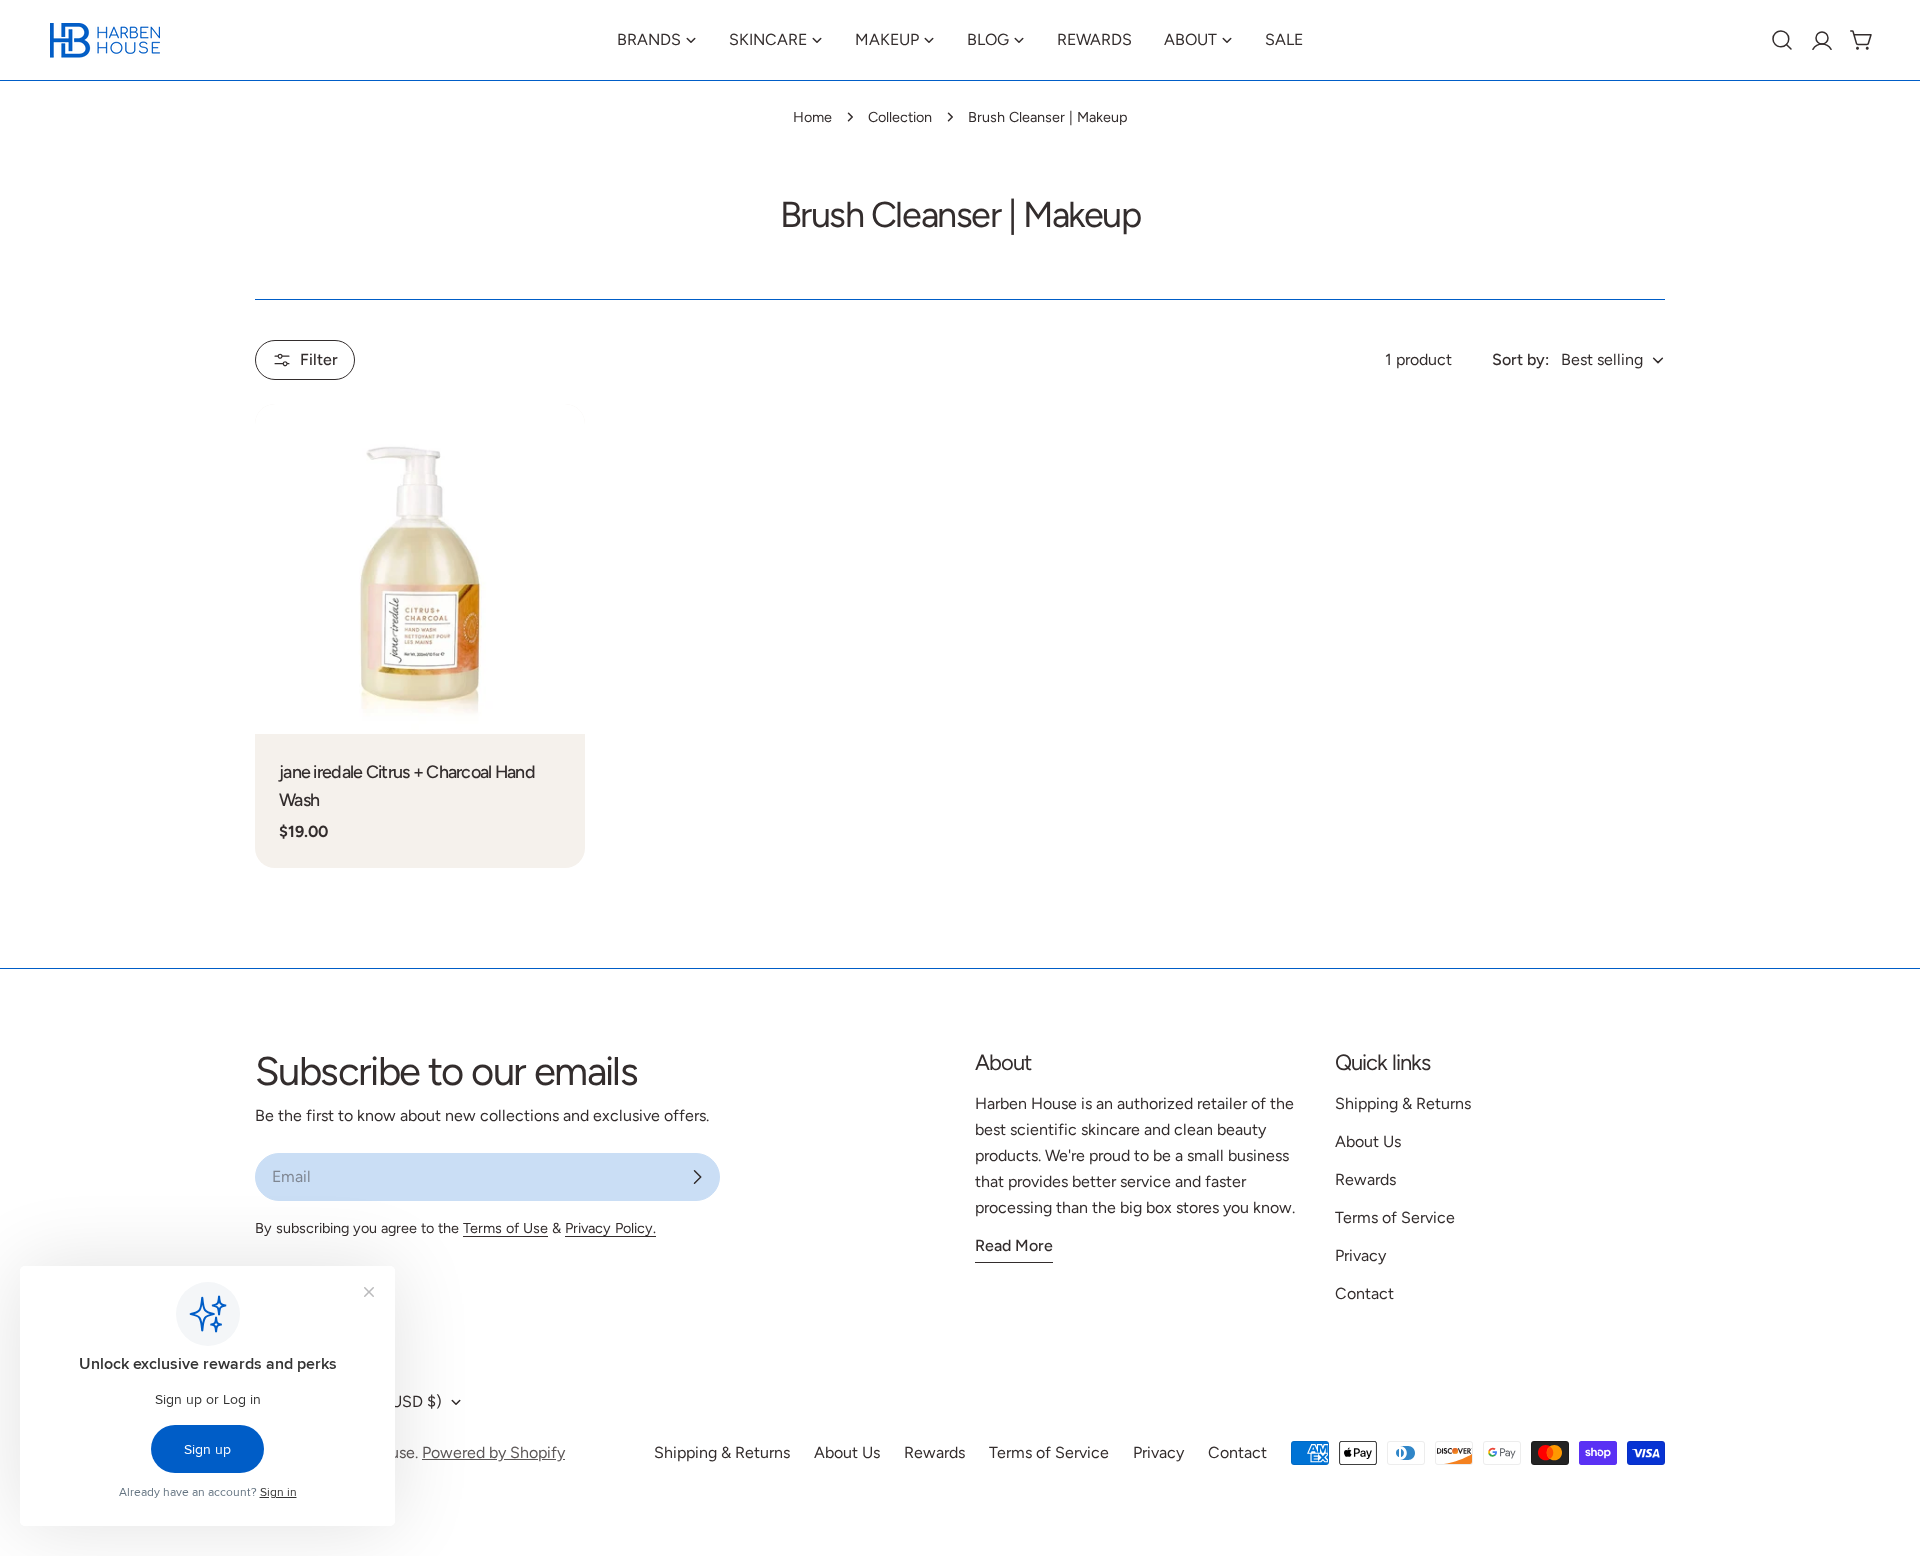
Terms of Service (1395, 1217)
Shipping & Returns (1403, 1103)
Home (812, 117)
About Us (1368, 1141)
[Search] (1782, 40)
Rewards (1365, 1179)
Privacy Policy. (610, 1228)
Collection (900, 117)
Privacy (1360, 1255)
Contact (1364, 1293)
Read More (1014, 1245)
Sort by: (1520, 359)
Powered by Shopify (493, 1452)
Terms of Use (505, 1228)
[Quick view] (556, 448)
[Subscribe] (697, 1177)
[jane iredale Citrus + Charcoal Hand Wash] (420, 569)
